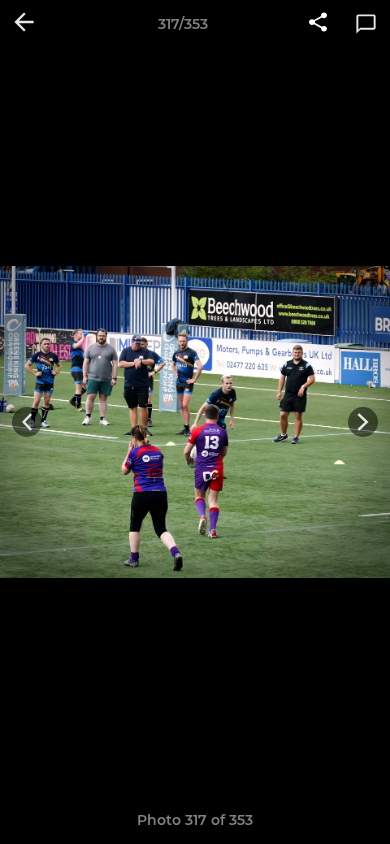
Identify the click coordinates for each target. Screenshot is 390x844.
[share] (318, 24)
